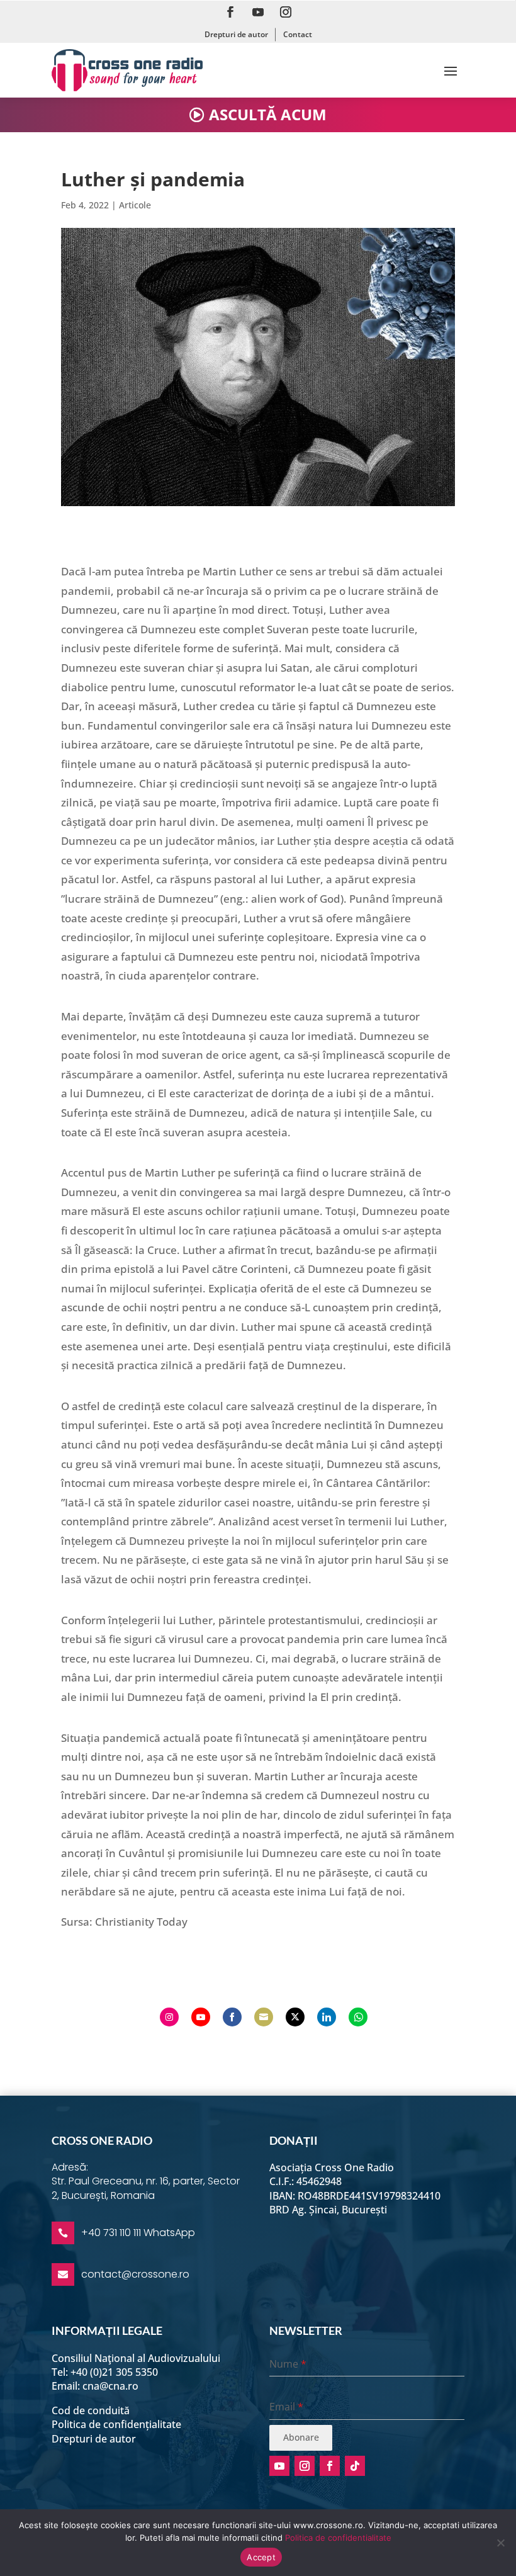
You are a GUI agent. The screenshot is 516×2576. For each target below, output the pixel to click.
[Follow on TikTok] (355, 2466)
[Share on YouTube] (201, 2017)
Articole (135, 205)
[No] (500, 2543)
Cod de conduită (91, 2410)
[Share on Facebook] (232, 2017)
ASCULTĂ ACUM (268, 114)
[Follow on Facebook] (230, 12)
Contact (298, 34)
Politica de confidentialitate (338, 2538)
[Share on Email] (264, 2017)
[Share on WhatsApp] (358, 2017)
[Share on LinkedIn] (327, 2017)
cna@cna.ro (110, 2386)
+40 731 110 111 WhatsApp (138, 2233)
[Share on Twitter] (295, 2017)
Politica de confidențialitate (116, 2424)
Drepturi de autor (236, 34)
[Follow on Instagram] (286, 12)
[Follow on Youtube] (258, 12)
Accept (261, 2557)
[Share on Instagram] (169, 2017)
